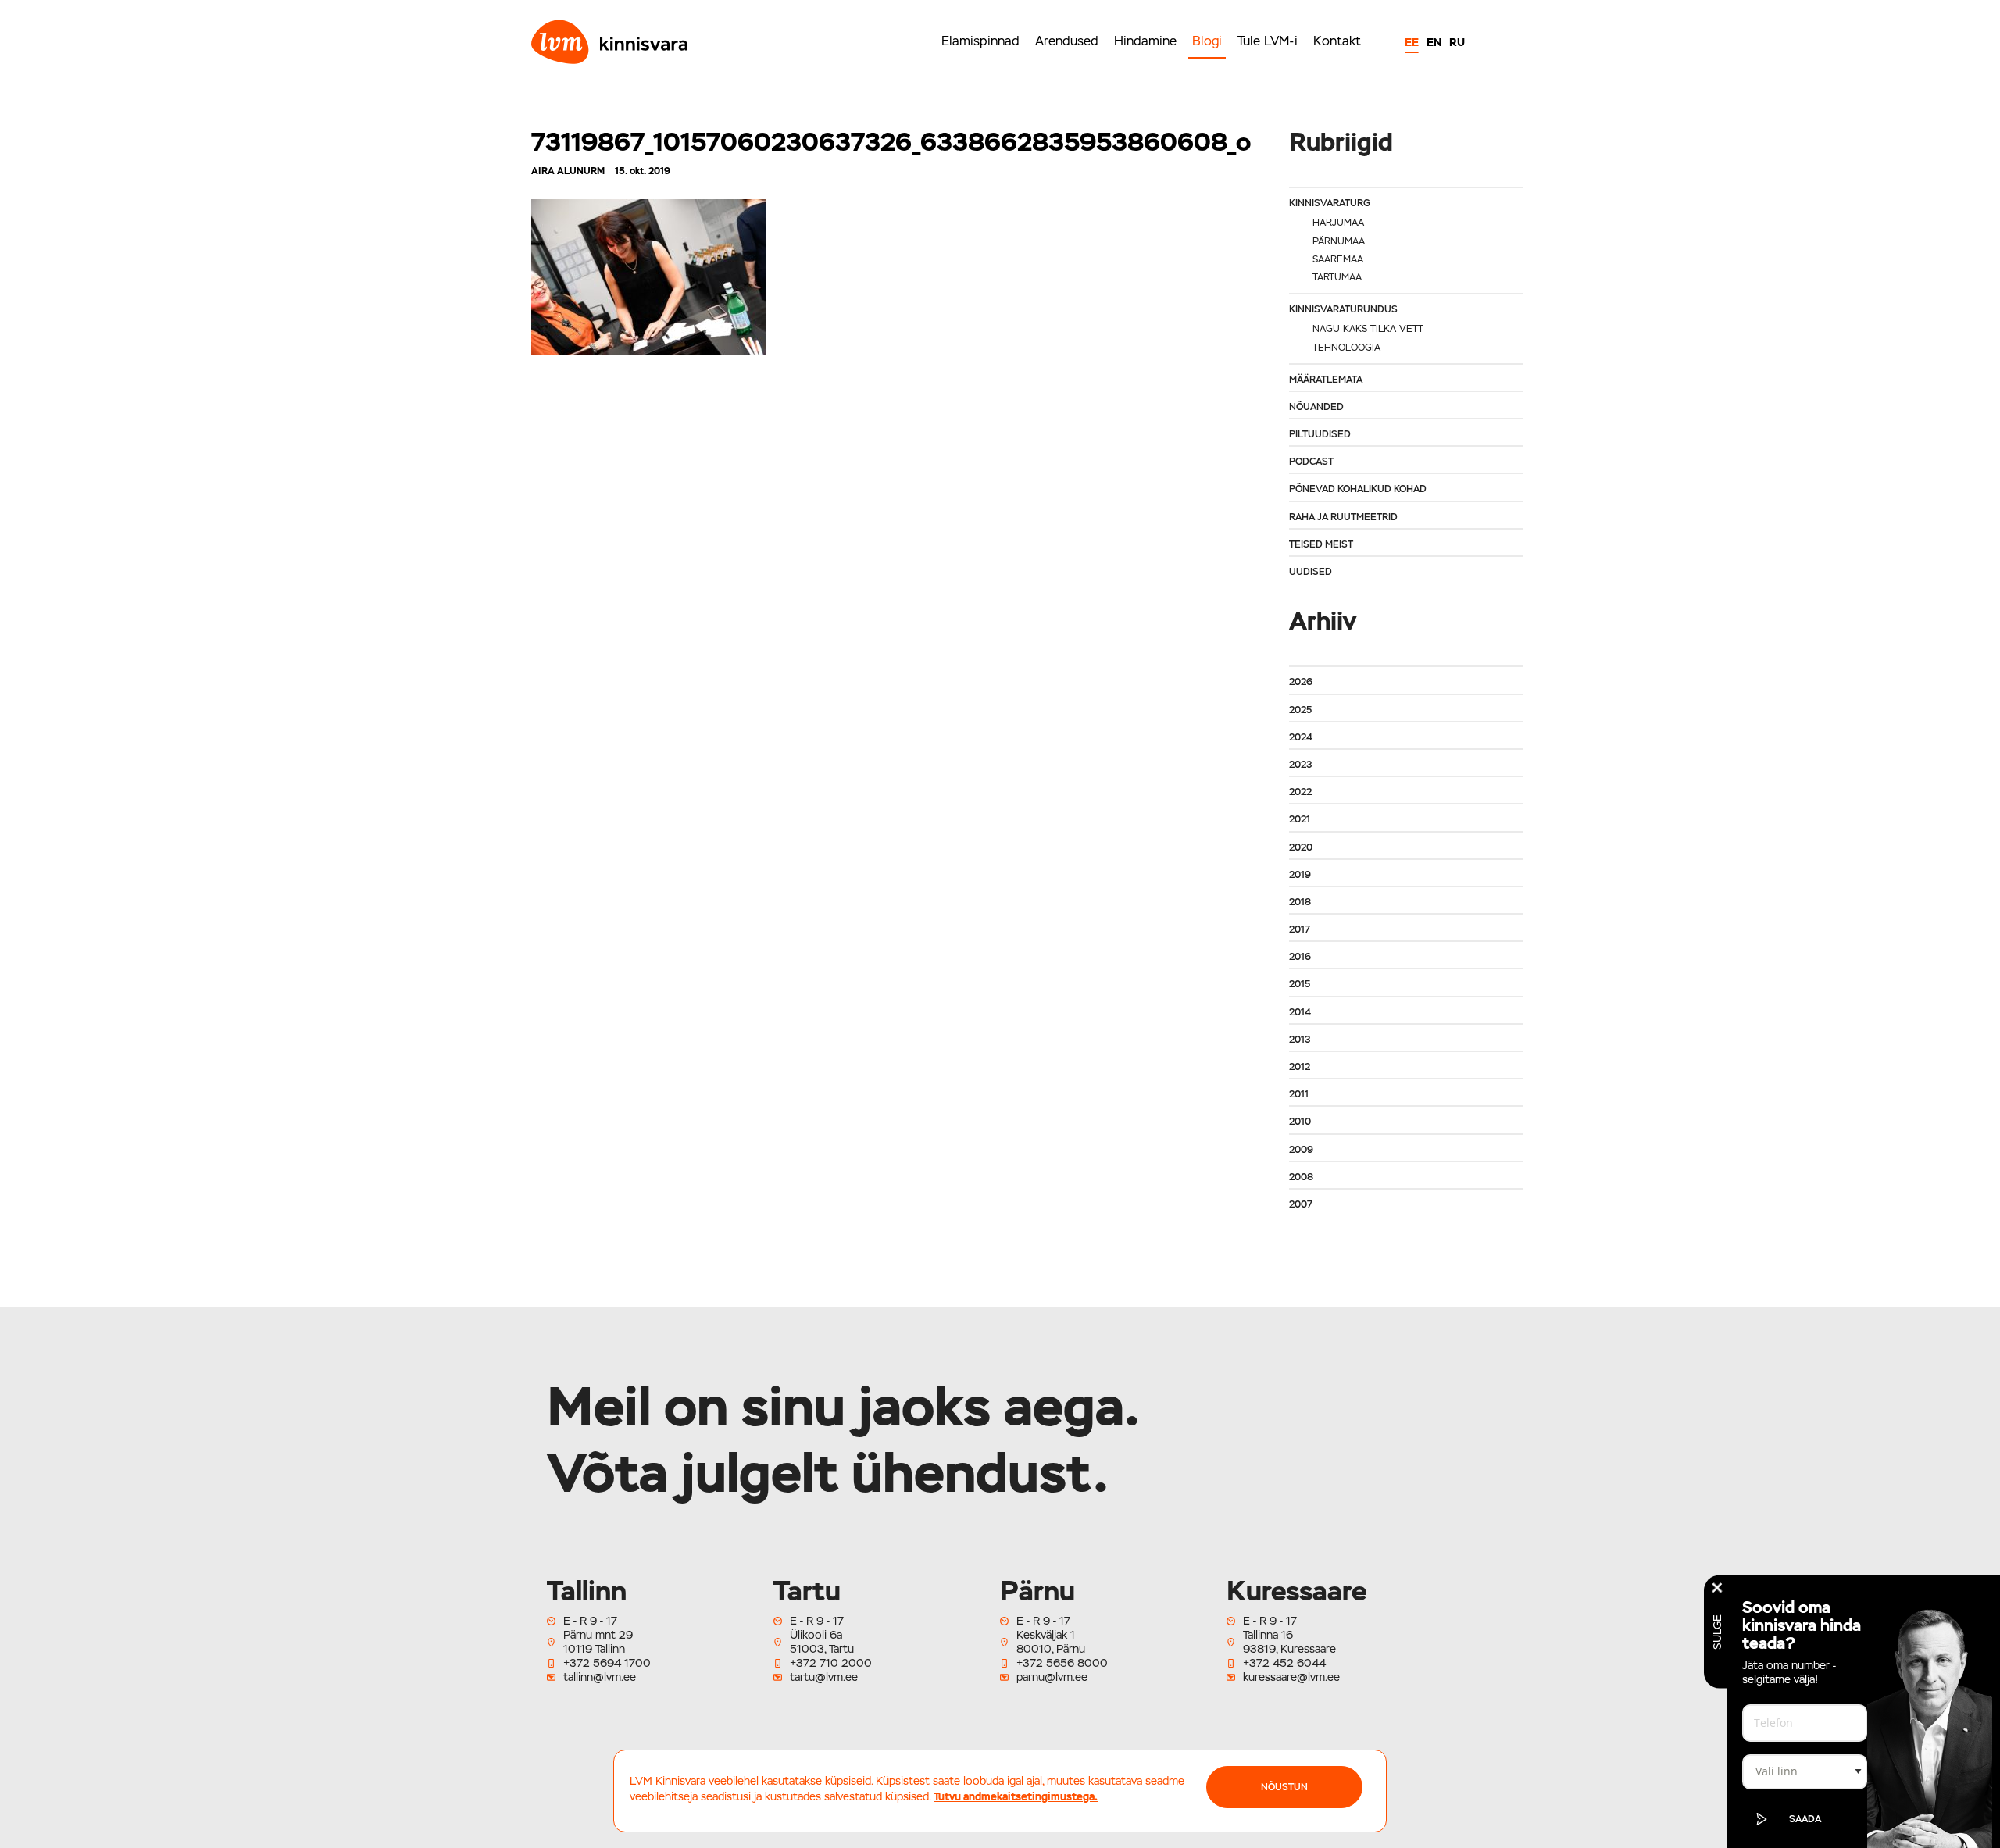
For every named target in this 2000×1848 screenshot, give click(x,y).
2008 (1301, 1177)
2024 (1301, 737)
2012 (1300, 1067)
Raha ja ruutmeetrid (1343, 517)
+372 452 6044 (1284, 1663)
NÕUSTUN (1284, 1787)
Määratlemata (1326, 380)
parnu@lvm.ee (1052, 1677)
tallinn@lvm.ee (600, 1677)
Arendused (1067, 41)
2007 (1301, 1204)
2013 (1300, 1040)
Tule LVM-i (1268, 41)
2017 (1300, 929)
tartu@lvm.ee (824, 1677)
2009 (1301, 1150)
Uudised (1311, 572)
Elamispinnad (980, 41)
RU (1457, 42)
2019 (1300, 875)
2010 (1300, 1122)
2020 (1301, 847)
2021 (1300, 819)
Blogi (1207, 41)
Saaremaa (1338, 259)
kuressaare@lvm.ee (1291, 1677)
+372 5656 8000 (1062, 1663)
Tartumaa (1337, 277)
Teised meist (1321, 544)
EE (1412, 42)
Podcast (1311, 462)
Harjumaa (1338, 223)
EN (1434, 42)
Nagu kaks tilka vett (1368, 329)
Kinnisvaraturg (1330, 203)
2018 (1300, 902)
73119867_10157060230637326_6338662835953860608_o (891, 142)
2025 (1300, 710)
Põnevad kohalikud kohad (1358, 489)
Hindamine (1145, 41)
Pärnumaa (1339, 241)
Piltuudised (1320, 434)
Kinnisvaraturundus (1343, 309)
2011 (1299, 1094)
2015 (1300, 984)
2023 (1300, 765)
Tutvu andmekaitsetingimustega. (1016, 1796)
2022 (1300, 792)
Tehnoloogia (1346, 348)
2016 (1300, 957)
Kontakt (1337, 41)
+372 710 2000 (831, 1663)
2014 (1300, 1012)
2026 (1301, 682)
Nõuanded (1316, 407)
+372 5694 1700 (607, 1663)
